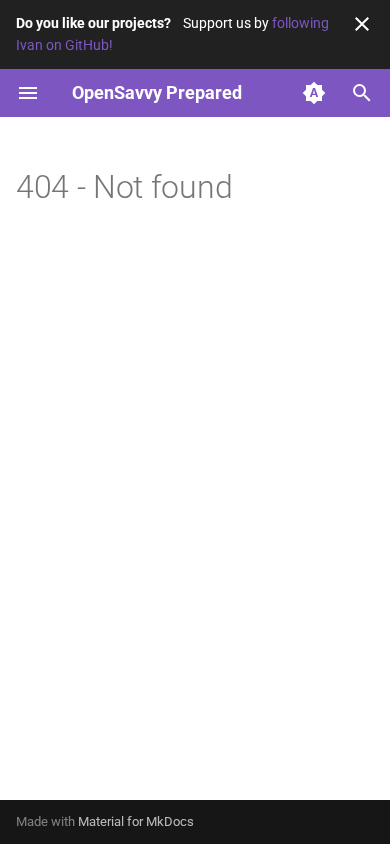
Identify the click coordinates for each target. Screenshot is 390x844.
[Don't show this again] (362, 24)
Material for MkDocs (136, 821)
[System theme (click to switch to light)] (314, 93)
